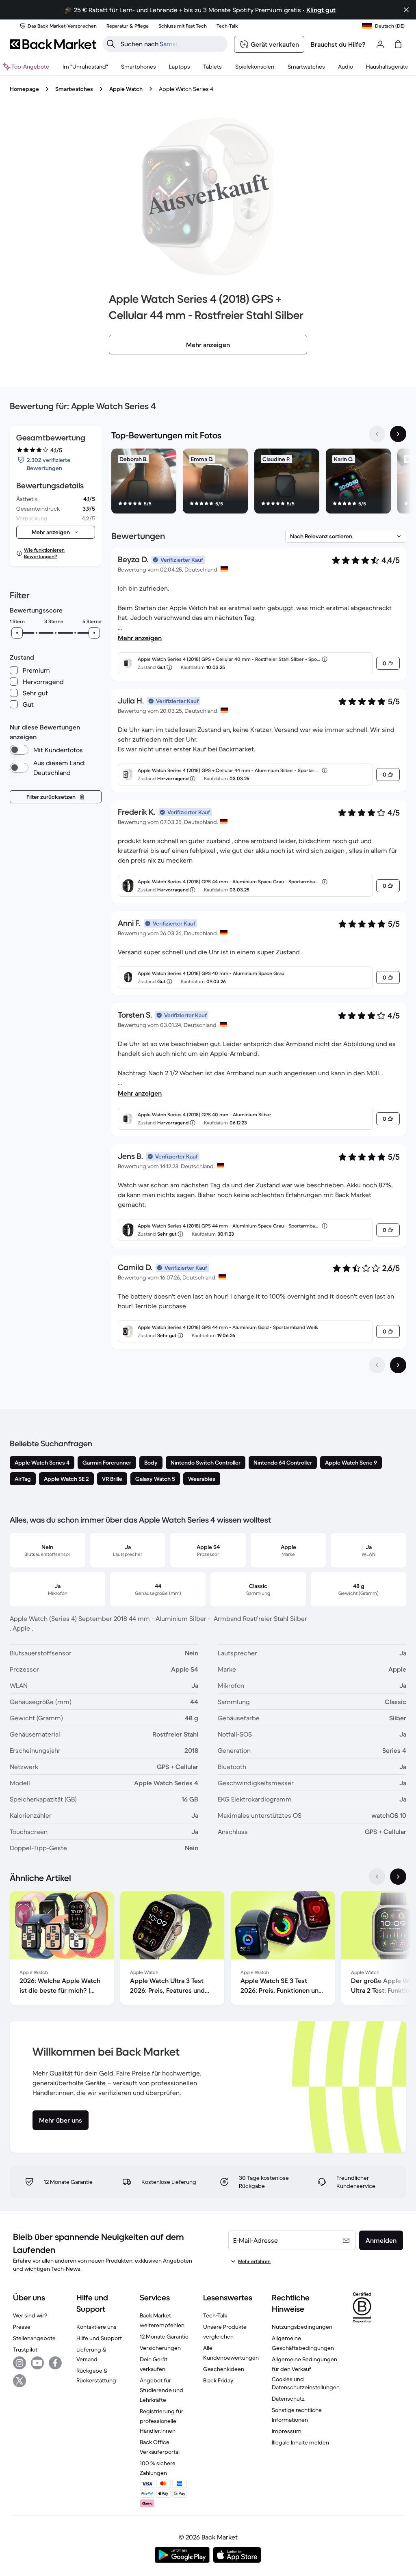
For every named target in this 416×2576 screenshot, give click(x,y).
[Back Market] (53, 44)
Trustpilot (25, 2349)
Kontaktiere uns (96, 2327)
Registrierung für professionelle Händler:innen (161, 2421)
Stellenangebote (34, 2338)
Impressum (287, 2431)
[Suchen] (111, 44)
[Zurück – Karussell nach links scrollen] (377, 434)
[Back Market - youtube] (37, 2363)
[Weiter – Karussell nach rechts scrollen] (398, 434)
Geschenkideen (224, 2369)
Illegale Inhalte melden (300, 2442)
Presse (22, 2327)
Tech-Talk (215, 2315)
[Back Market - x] (19, 2381)
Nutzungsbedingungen (302, 2327)
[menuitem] (139, 67)
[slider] (17, 633)
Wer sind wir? (30, 2315)
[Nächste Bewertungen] (398, 1365)
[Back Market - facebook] (55, 2363)
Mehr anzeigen (140, 638)
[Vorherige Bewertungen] (377, 1365)
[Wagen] (398, 44)
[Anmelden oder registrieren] (380, 44)
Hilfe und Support (99, 2338)
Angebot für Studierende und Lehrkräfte (161, 2390)
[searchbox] (172, 44)
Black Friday (218, 2380)
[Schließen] (406, 10)
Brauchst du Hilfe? (338, 44)
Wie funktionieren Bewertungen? (44, 553)
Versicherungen (160, 2348)
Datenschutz (288, 2399)
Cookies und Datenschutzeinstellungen (306, 2383)
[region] (259, 483)
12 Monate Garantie (164, 2337)
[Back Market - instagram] (19, 2363)
